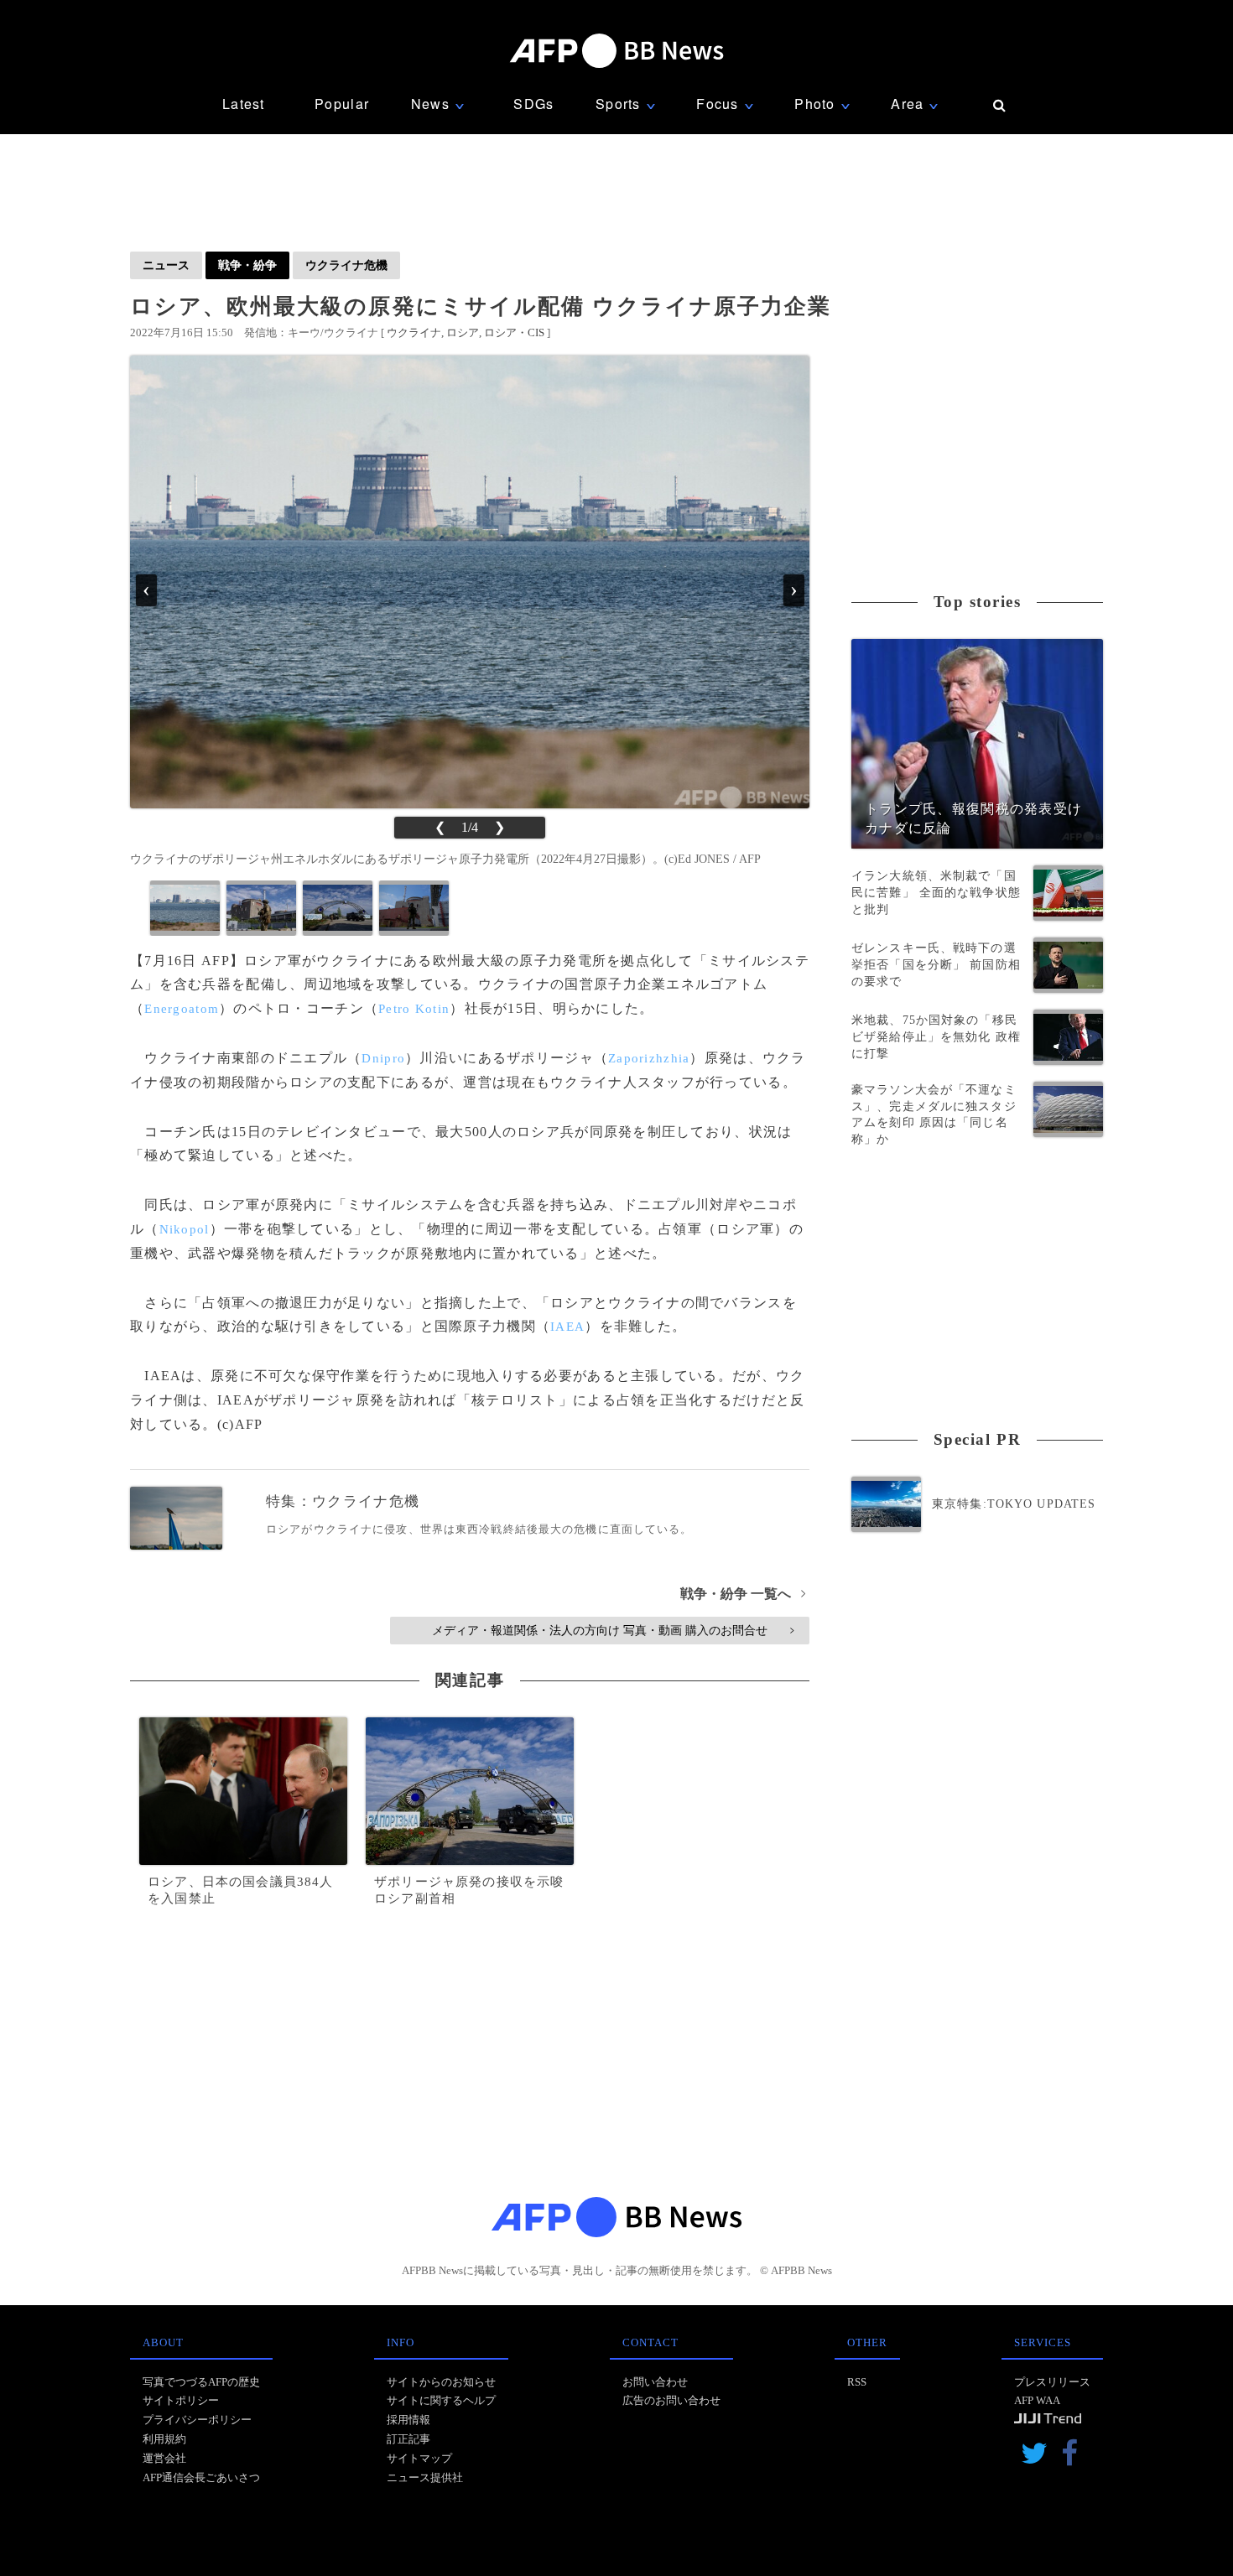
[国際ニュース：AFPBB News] (616, 51)
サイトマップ (419, 2458)
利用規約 (164, 2439)
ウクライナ (414, 332)
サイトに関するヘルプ (441, 2400)
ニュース (166, 265)
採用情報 (408, 2420)
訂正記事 (408, 2439)
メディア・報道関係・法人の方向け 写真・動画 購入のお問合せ (613, 1630)
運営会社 (164, 2458)
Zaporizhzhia (649, 1058)
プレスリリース (1052, 2382)
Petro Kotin (414, 1009)
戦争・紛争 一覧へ (743, 1594)
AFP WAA (1037, 2400)
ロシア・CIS (514, 332)
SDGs (533, 104)
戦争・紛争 (247, 265)
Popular (342, 104)
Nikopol (185, 1229)
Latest (244, 104)
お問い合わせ (655, 2382)
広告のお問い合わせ (671, 2400)
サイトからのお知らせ (441, 2382)
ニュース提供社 (425, 2477)
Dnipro (383, 1058)
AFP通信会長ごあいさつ (201, 2477)
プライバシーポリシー (197, 2420)
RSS (857, 2382)
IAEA (567, 1327)
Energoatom (182, 1009)
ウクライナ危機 (346, 265)
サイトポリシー (181, 2400)
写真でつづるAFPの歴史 (201, 2382)
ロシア (463, 332)
